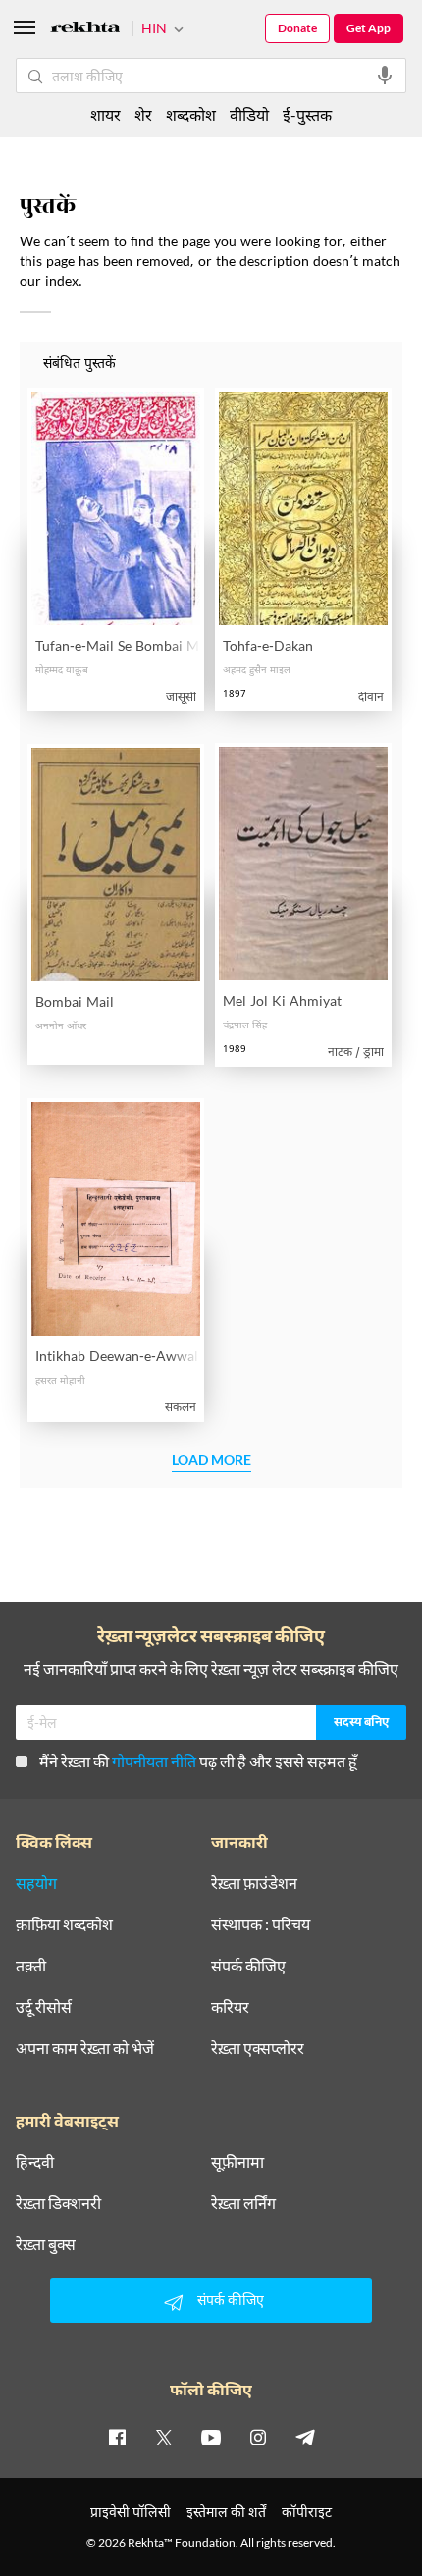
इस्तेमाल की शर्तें (226, 2512)
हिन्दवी (35, 2162)
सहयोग (36, 1883)
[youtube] (211, 2437)
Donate (297, 28)
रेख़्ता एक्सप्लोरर (258, 2048)
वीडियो (249, 114)
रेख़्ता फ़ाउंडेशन (254, 1883)
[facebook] (117, 2437)
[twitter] (164, 2437)
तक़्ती (31, 1966)
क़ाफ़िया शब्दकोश (64, 1924)
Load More (211, 1461)
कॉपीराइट (307, 2512)
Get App (369, 28)
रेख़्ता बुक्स (46, 2244)
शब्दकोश (191, 114)
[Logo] (85, 30)
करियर (230, 2007)
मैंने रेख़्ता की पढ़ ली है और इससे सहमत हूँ (198, 1761)
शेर (143, 114)
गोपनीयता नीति (154, 1761)
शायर (105, 114)
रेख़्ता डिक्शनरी (58, 2203)
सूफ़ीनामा (237, 2162)
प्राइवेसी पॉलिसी (131, 2512)
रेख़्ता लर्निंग (243, 2203)
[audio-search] (385, 76)
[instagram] (258, 2437)
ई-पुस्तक (307, 114)
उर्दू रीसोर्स (44, 2007)
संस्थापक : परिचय (261, 1924)
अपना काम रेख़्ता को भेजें (85, 2048)
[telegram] (305, 2437)
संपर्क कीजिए (248, 1966)
